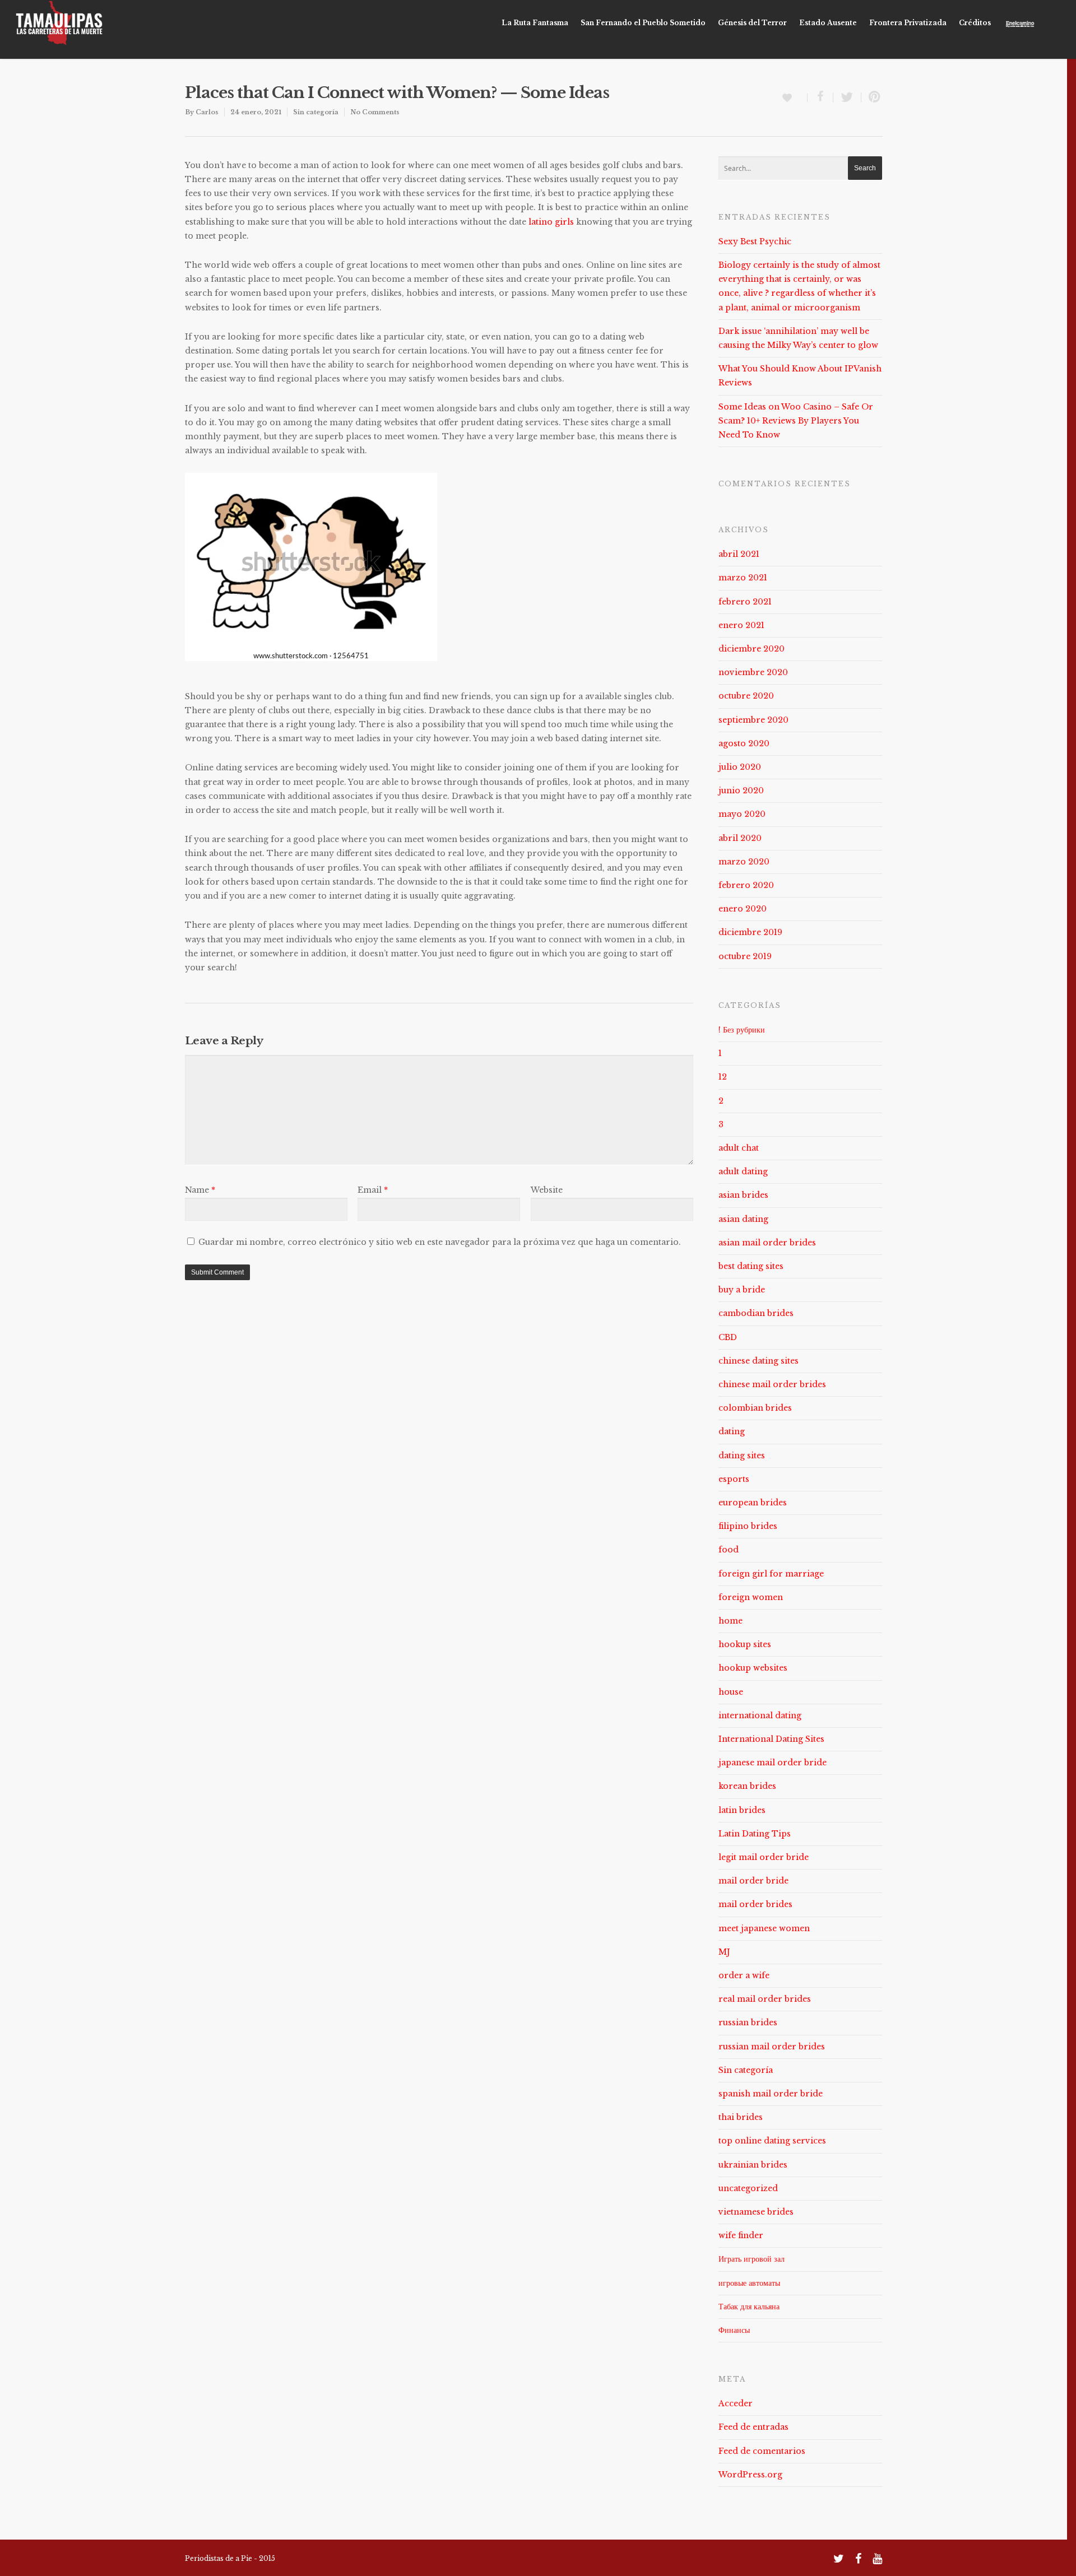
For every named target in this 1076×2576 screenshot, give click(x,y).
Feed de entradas (753, 2427)
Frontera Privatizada (908, 23)
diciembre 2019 (750, 932)
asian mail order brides (767, 1243)
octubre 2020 (746, 696)
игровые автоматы (749, 2283)
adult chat (739, 1148)
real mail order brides (765, 1999)
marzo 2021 (743, 578)
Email (373, 1190)
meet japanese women (764, 1928)
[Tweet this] (847, 97)
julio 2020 (740, 767)
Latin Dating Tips (755, 1834)
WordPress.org (750, 2475)
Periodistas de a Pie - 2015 (230, 2558)
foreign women (751, 1597)
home (731, 1621)
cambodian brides (756, 1313)
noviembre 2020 (753, 672)
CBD (728, 1337)
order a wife (744, 1975)
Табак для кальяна (749, 2307)
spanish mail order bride (771, 2094)
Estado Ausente (828, 23)
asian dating (743, 1219)
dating (732, 1431)
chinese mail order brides (772, 1384)
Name (200, 1190)
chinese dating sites (759, 1361)
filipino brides (748, 1526)
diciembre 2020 (752, 649)
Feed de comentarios (762, 2451)
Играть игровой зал (752, 2259)
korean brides (747, 1786)
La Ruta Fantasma (535, 23)
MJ (724, 1952)
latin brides (742, 1810)
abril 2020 (740, 838)
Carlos (207, 112)
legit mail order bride (764, 1857)
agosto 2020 (744, 743)
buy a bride (742, 1290)
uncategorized (748, 2188)
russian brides (748, 2022)
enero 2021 (741, 625)
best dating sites (751, 1266)
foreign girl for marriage (771, 1574)
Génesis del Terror (752, 23)
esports (734, 1479)
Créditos (975, 23)
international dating (760, 1715)
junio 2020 (741, 791)
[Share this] (820, 97)
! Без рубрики (742, 1030)
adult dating (743, 1171)
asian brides (743, 1195)
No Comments (375, 112)
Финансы (734, 2330)
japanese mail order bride (773, 1763)
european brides (753, 1503)
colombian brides (755, 1408)
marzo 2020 (744, 862)
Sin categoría (316, 112)
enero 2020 (743, 909)
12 (723, 1077)
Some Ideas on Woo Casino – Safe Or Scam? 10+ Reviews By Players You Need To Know (796, 421)
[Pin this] (872, 97)
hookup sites (745, 1644)
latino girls (551, 222)
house (731, 1692)
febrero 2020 (746, 885)
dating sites (742, 1456)
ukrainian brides (753, 2165)
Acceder (736, 2403)
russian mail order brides (772, 2047)
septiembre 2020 (753, 720)
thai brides (741, 2117)
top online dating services (772, 2141)
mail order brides (755, 1904)
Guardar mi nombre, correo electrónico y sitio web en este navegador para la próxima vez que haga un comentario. (440, 1242)
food (729, 1550)
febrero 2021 (745, 602)
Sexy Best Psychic (755, 241)
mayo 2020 (742, 814)
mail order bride (753, 1881)
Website (547, 1190)
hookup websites (753, 1668)
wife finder (741, 2235)
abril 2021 (739, 554)
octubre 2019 (745, 956)
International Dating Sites (771, 1739)
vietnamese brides (756, 2212)
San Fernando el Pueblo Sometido (643, 23)
